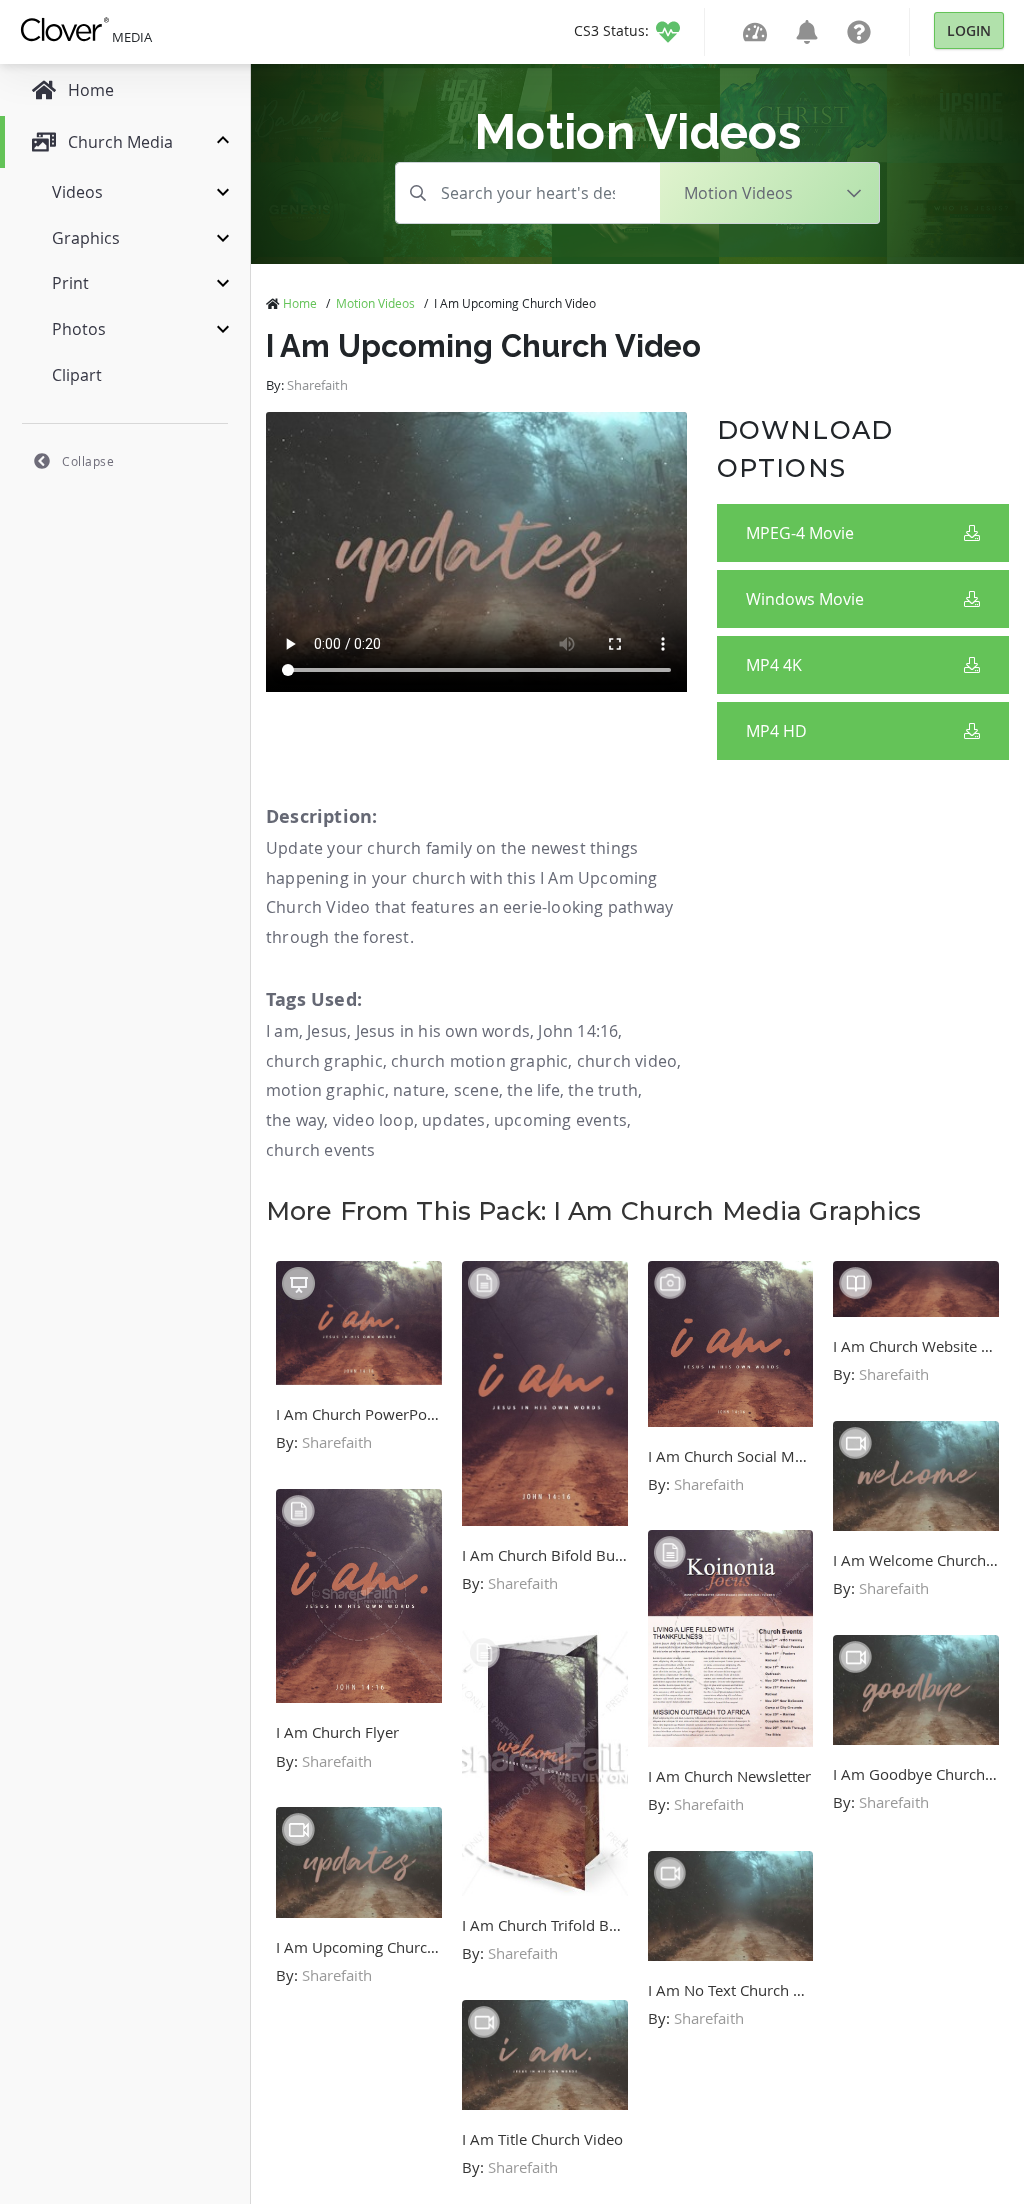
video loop (373, 1120)
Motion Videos (375, 303)
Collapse (88, 461)
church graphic (324, 1061)
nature (419, 1090)
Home (300, 303)
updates (453, 1120)
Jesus (327, 1031)
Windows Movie (805, 599)
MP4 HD (776, 731)
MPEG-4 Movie (800, 533)
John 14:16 (578, 1031)
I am (282, 1031)
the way (295, 1120)
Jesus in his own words (443, 1031)
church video (627, 1061)
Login (969, 30)
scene (476, 1090)
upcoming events (560, 1120)
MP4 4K (774, 665)
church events (321, 1150)
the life (533, 1090)
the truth (603, 1090)
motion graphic (325, 1090)
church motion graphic (479, 1061)
